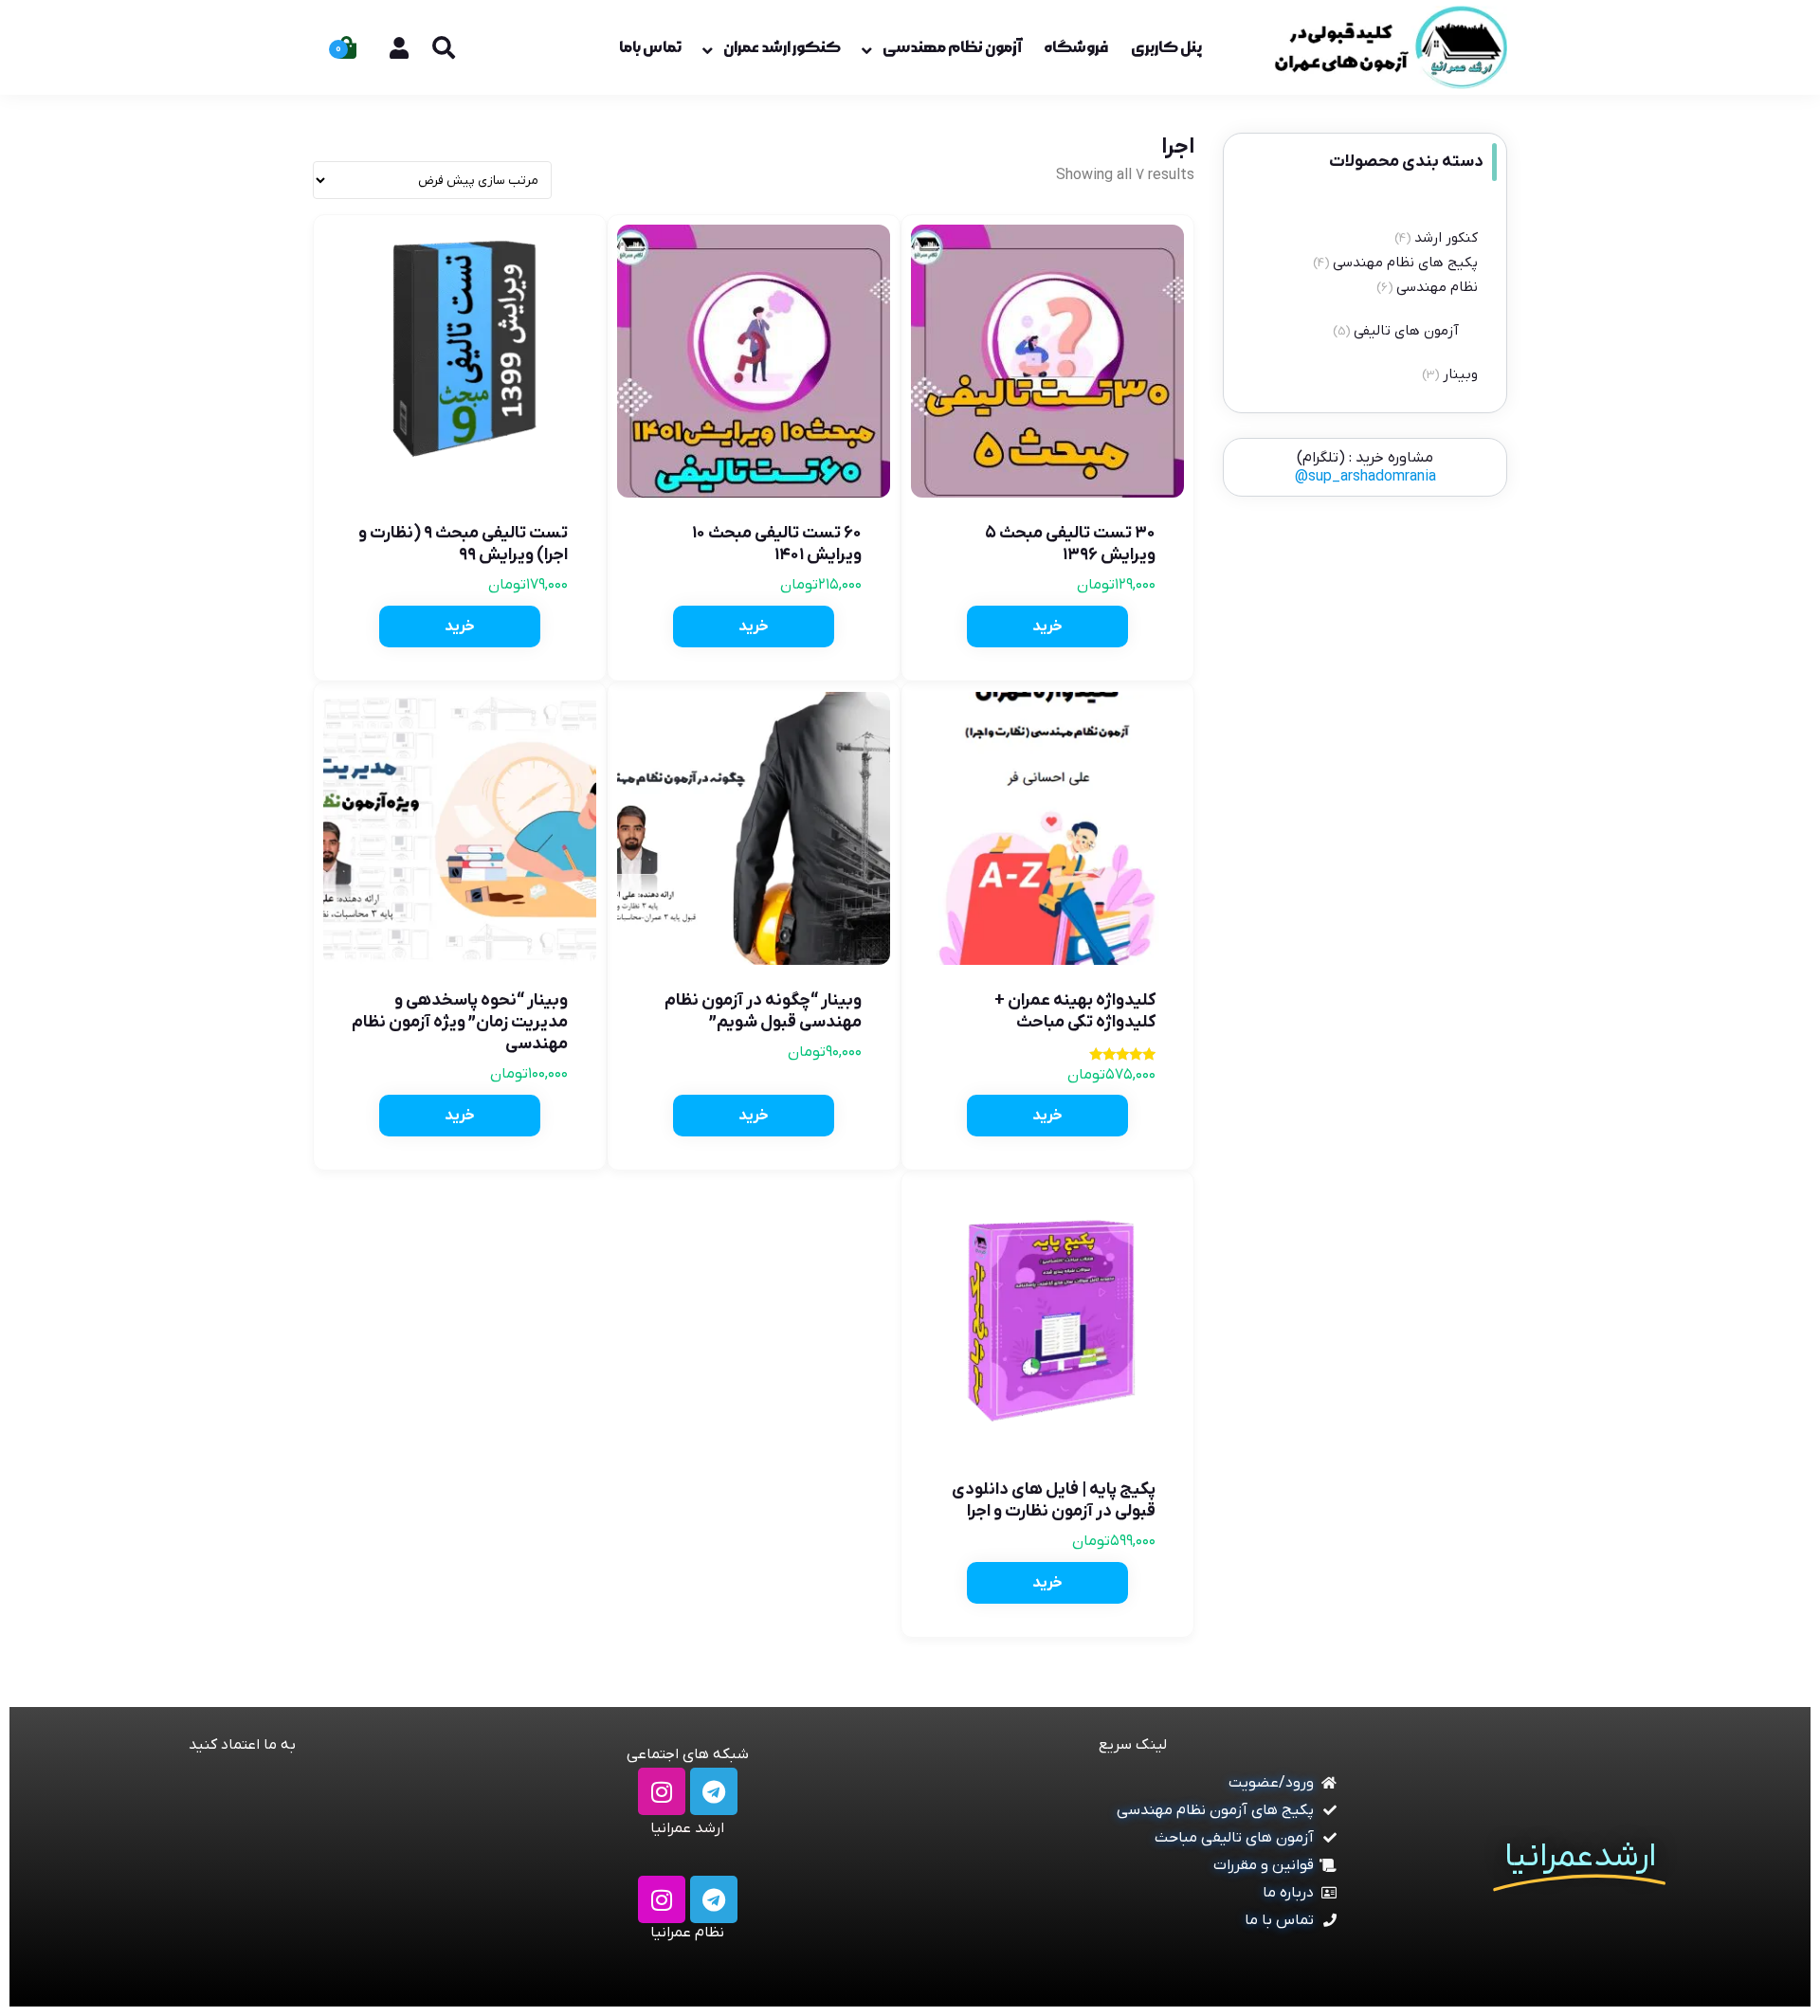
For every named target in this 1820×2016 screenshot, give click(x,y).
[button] (1047, 627)
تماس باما (650, 47)
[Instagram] (662, 1791)
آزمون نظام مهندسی (952, 47)
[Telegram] (714, 1791)
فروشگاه (1076, 47)
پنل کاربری (1166, 47)
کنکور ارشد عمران (782, 47)
